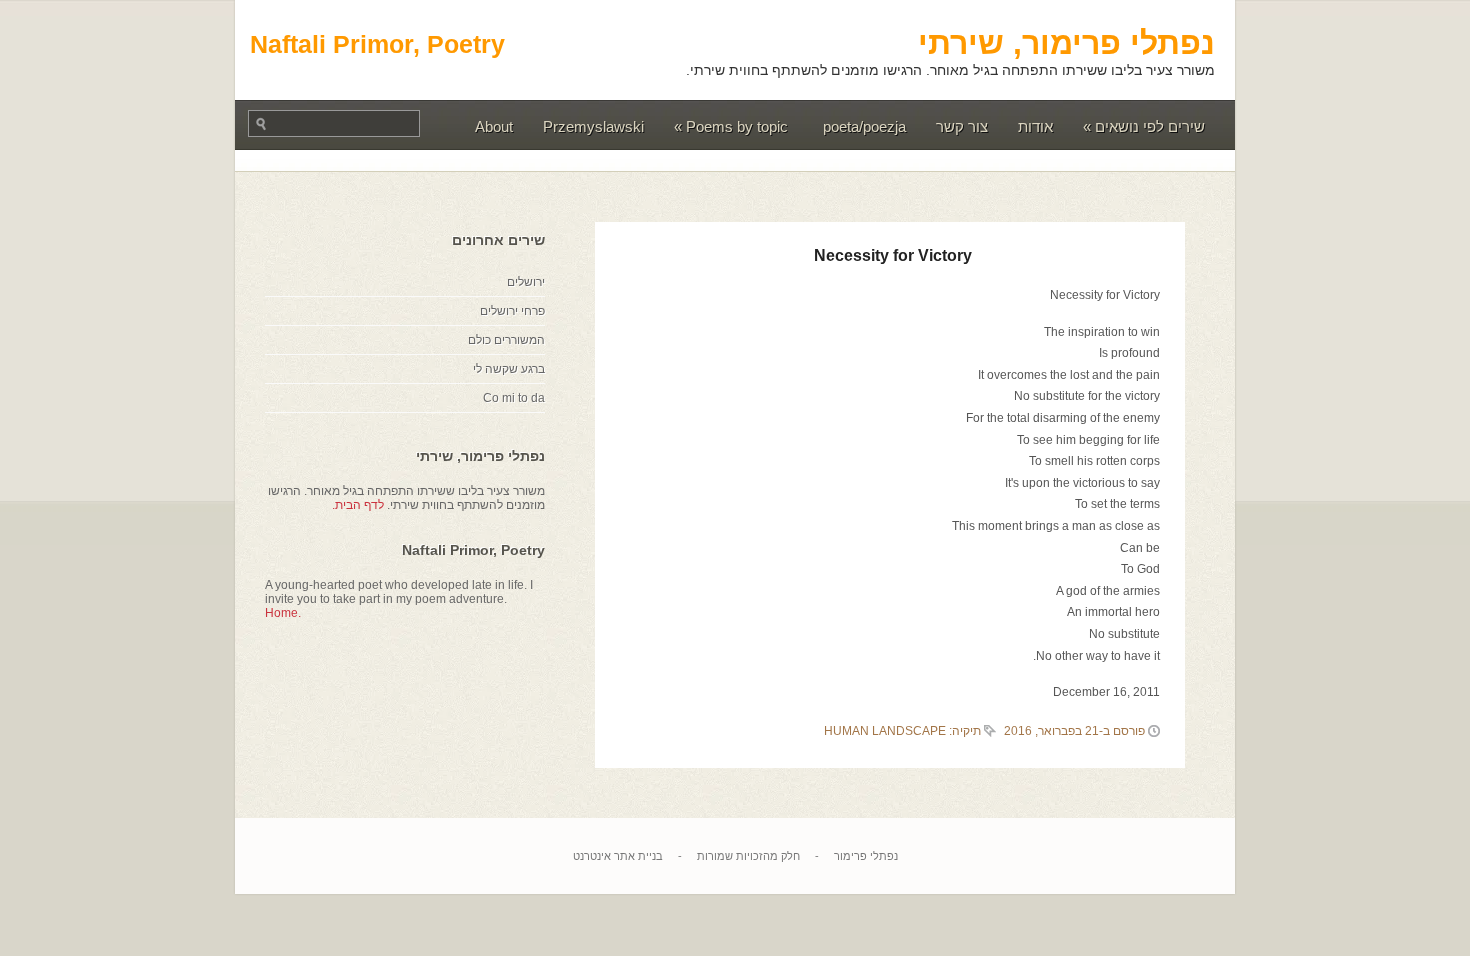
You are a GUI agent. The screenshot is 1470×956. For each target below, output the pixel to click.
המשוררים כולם (506, 340)
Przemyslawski (593, 126)
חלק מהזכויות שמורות (748, 856)
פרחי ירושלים (512, 311)
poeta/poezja (864, 126)
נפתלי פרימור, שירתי (1066, 43)
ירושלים (526, 282)
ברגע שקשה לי (509, 369)
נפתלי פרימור (866, 856)
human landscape (885, 731)
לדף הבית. (358, 505)
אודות (1035, 126)
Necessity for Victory (893, 255)
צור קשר (962, 126)
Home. (283, 613)
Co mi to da (514, 398)
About (494, 126)
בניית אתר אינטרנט (618, 856)
